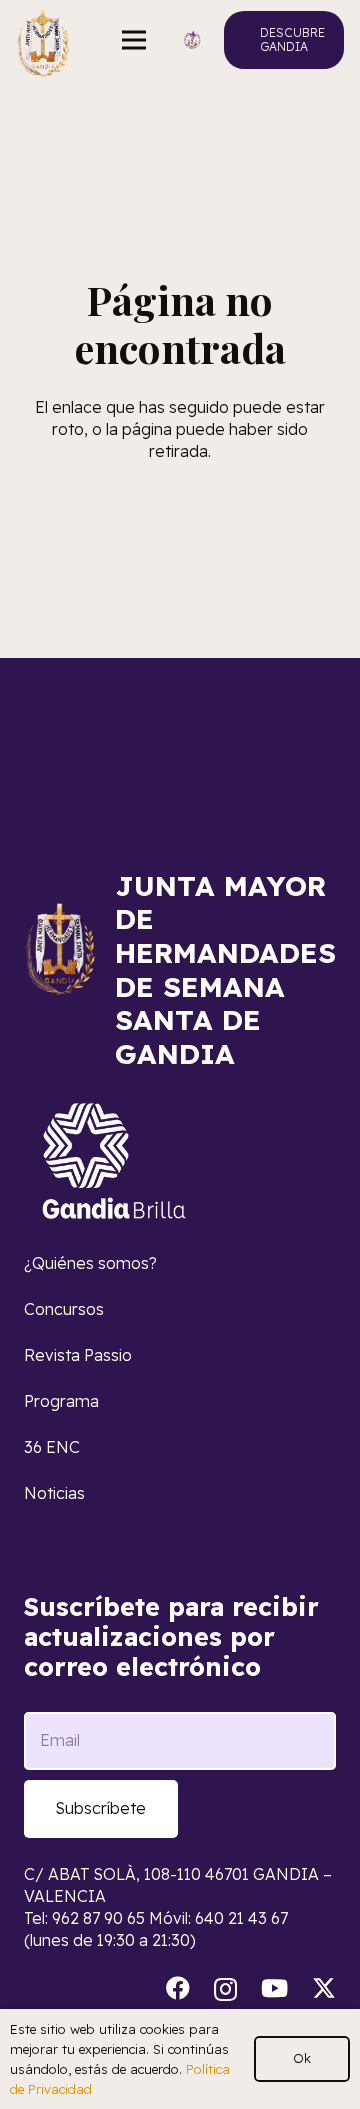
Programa (61, 1401)
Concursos (64, 1309)
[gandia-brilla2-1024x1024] (115, 1161)
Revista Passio (78, 1355)
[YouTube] (274, 1988)
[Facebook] (178, 1988)
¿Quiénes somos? (90, 1263)
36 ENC (52, 1447)
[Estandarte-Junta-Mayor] (43, 40)
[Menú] (135, 40)
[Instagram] (225, 1989)
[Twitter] (324, 1988)
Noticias (54, 1493)
